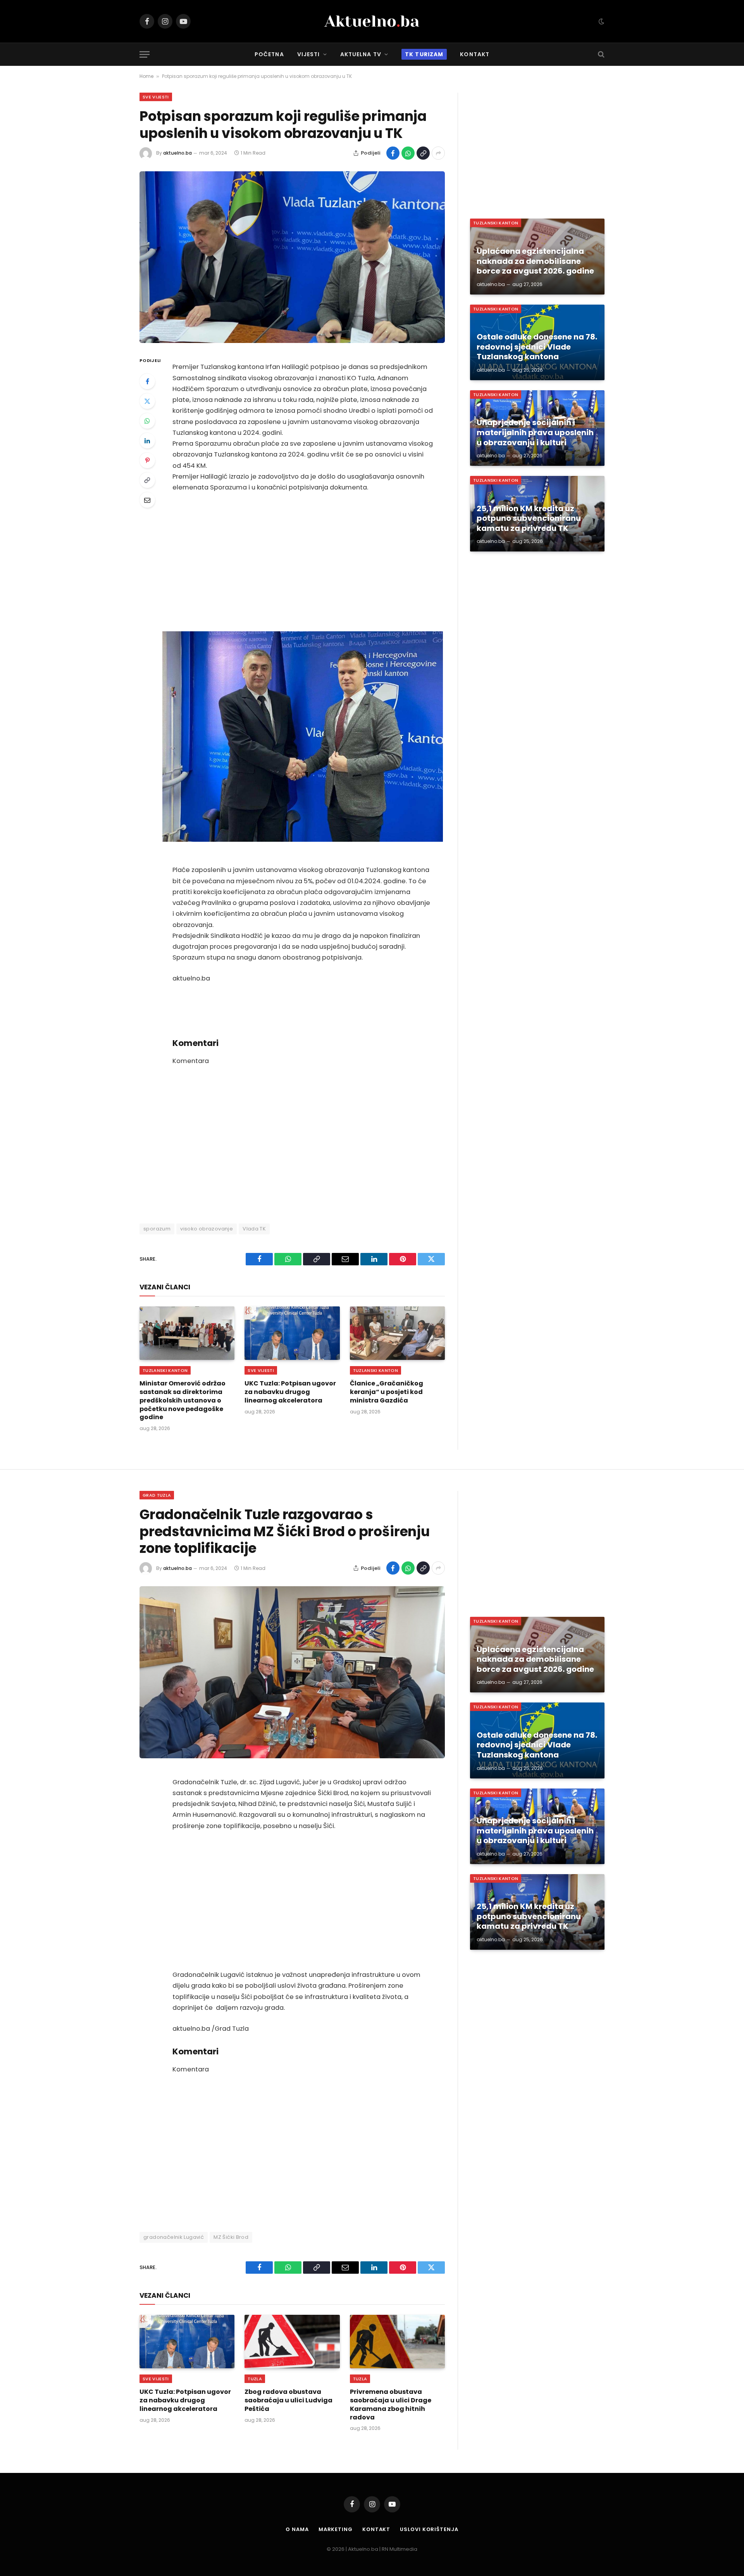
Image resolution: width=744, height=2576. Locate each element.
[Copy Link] (423, 153)
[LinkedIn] (147, 441)
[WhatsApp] (147, 421)
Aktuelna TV (361, 54)
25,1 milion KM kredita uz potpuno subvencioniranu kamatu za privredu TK (529, 519)
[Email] (147, 500)
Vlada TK (254, 1229)
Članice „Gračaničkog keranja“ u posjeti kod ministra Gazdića (387, 1392)
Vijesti (309, 54)
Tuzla (255, 2379)
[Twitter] (147, 401)
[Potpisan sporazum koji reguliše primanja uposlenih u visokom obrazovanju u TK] (292, 257)
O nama (297, 2529)
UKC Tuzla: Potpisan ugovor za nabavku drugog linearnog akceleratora (290, 1392)
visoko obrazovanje (207, 1229)
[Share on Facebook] (393, 153)
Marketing (336, 2529)
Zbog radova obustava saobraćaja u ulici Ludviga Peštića (288, 2400)
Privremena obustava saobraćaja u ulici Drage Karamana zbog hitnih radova (391, 2405)
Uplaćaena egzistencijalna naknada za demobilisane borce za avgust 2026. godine (535, 261)
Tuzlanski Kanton (165, 1370)
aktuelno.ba (177, 153)
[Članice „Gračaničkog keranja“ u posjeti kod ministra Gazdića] (397, 1333)
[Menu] (145, 54)
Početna (269, 54)
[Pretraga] (600, 54)
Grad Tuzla (157, 1495)
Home (146, 76)
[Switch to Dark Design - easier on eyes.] (601, 21)
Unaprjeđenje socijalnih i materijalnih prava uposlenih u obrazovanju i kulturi (535, 433)
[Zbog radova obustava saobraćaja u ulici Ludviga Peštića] (292, 2342)
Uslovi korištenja (429, 2529)
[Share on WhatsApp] (408, 153)
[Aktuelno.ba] (372, 21)
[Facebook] (147, 381)
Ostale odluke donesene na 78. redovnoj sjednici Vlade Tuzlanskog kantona (537, 347)
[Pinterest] (147, 460)
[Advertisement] (303, 562)
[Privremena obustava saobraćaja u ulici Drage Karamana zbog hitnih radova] (397, 2342)
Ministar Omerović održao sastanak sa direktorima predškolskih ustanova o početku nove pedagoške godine (183, 1400)
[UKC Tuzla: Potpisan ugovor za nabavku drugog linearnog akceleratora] (292, 1333)
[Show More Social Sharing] (438, 153)
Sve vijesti (156, 97)
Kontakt (475, 54)
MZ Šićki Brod (231, 2237)
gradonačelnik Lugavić (174, 2237)
